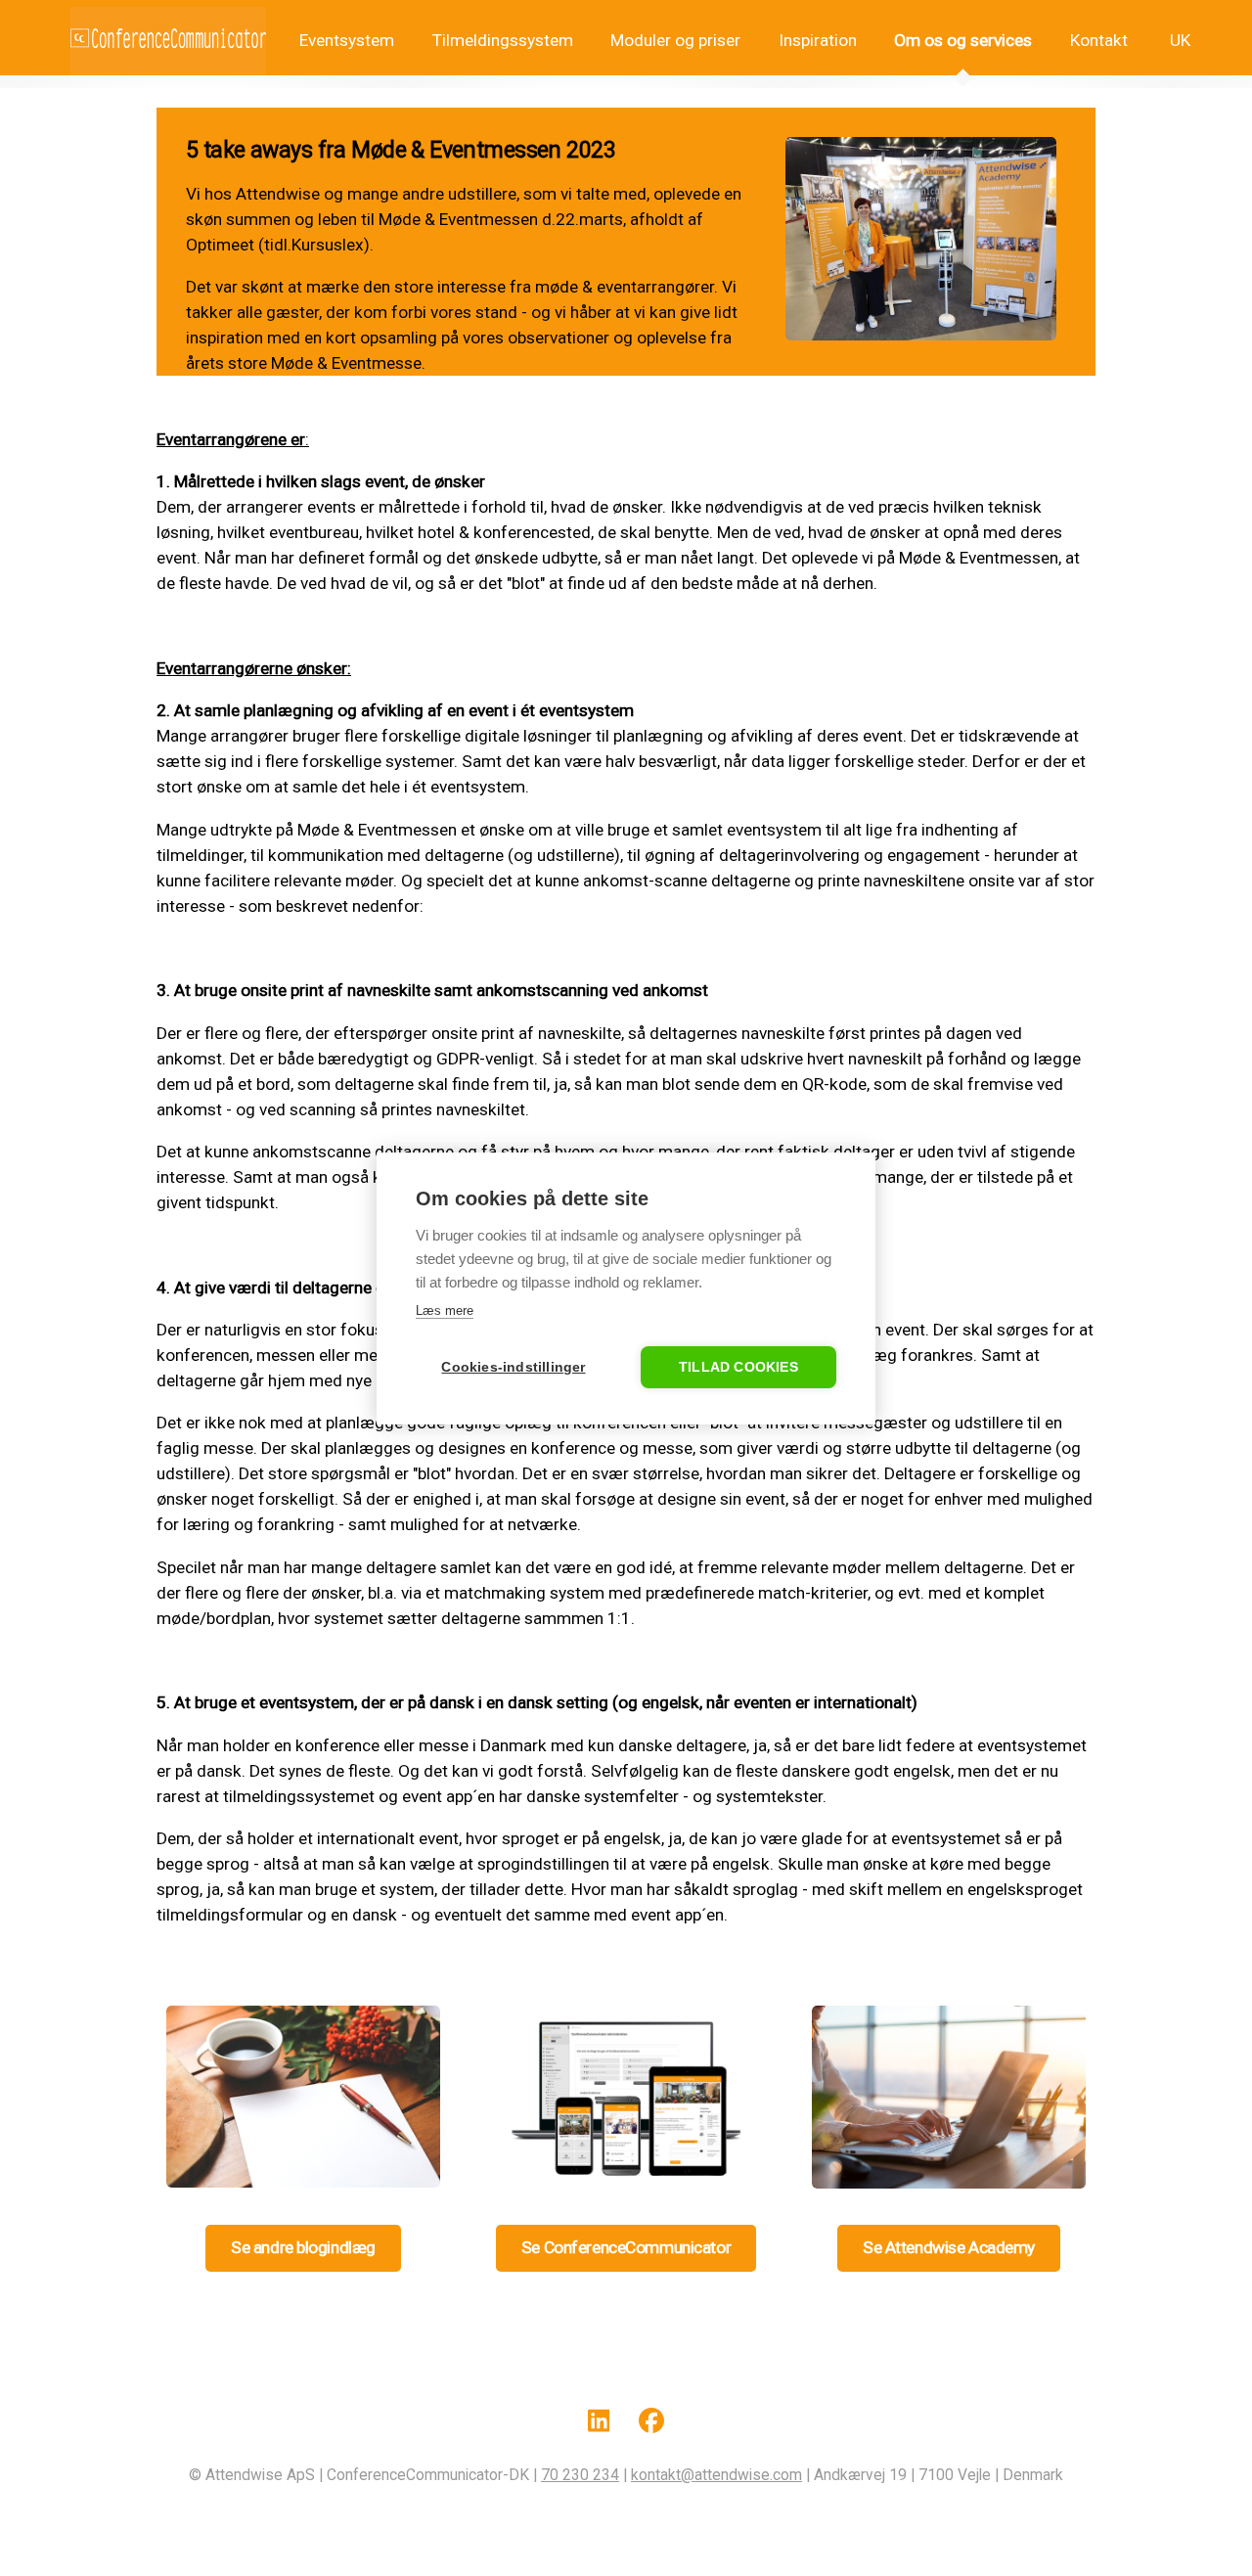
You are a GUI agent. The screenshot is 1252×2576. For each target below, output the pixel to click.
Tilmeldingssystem (503, 40)
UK (1178, 40)
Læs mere (445, 1311)
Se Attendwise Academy (949, 2247)
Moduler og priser (675, 40)
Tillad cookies (738, 1367)
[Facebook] (651, 2424)
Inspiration (818, 40)
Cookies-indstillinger (513, 1367)
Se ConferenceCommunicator (626, 2247)
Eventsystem (345, 40)
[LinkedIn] (599, 2424)
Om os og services (963, 40)
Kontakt (1099, 40)
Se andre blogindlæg (303, 2247)
